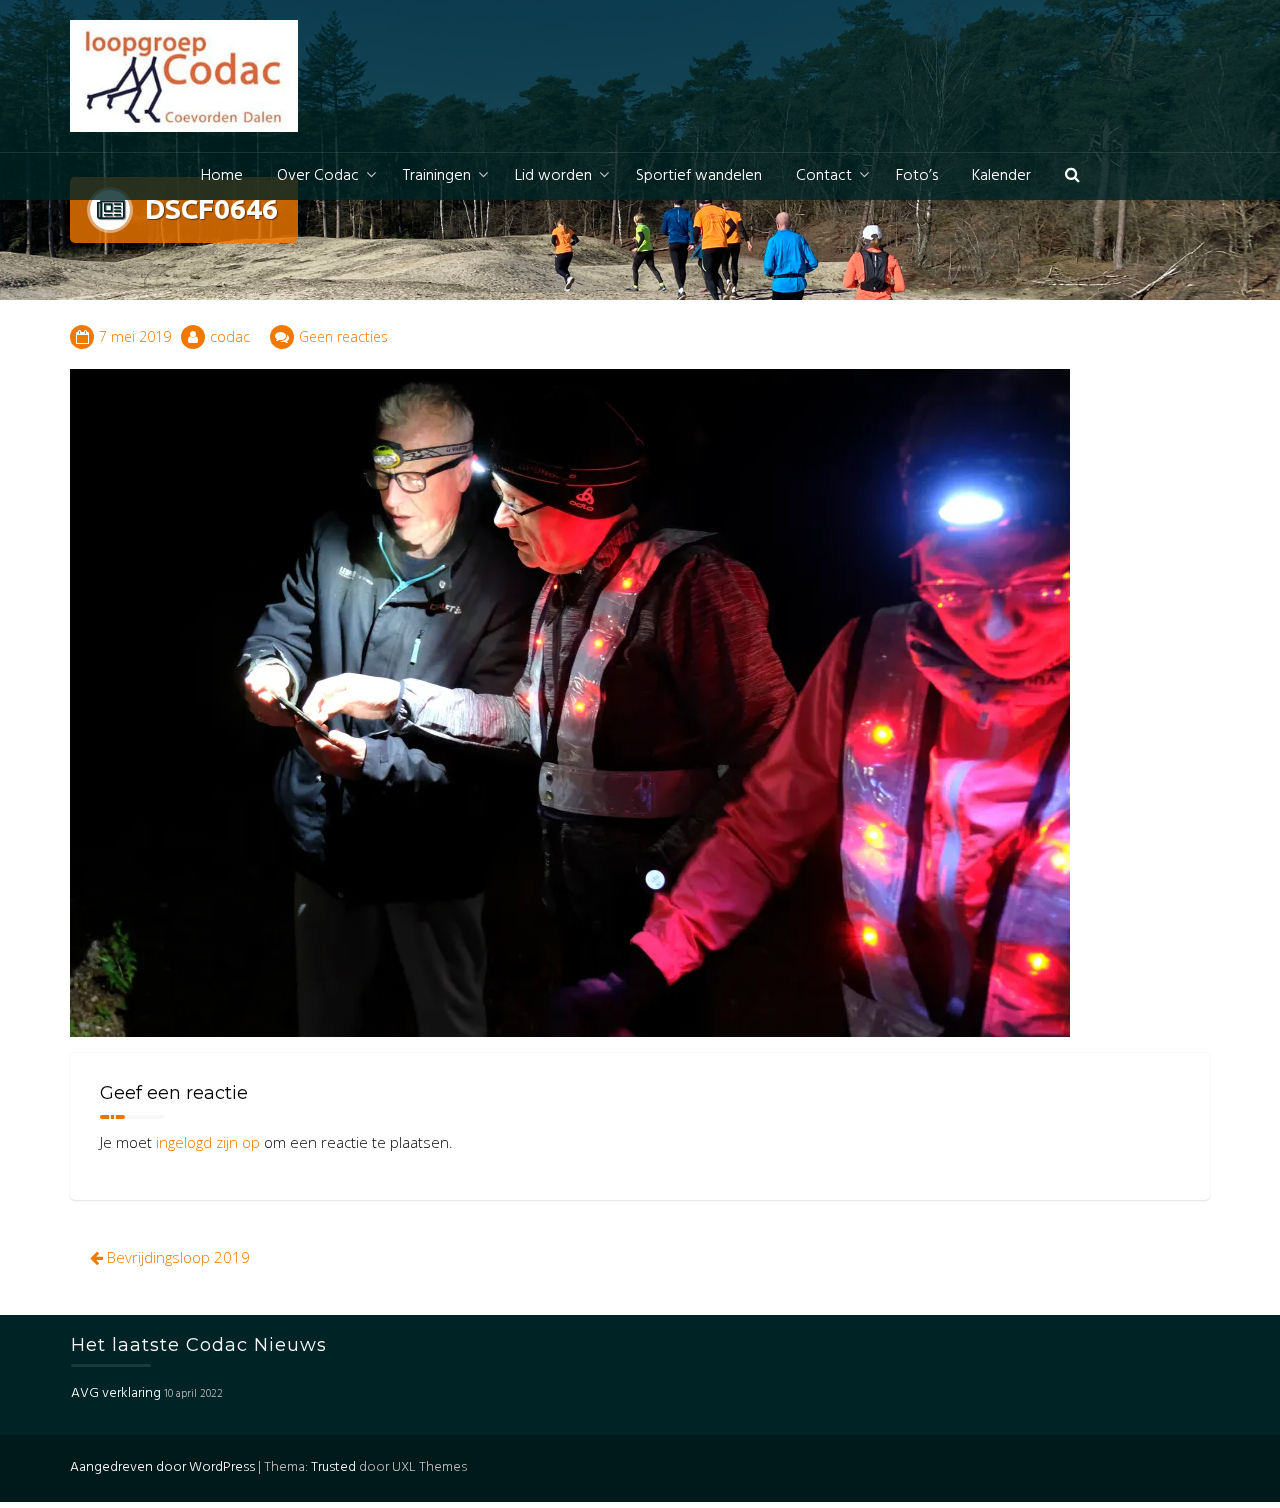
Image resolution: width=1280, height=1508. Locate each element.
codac (230, 336)
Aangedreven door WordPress (162, 1467)
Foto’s (917, 176)
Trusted (333, 1467)
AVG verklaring (116, 1393)
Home (222, 176)
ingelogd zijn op (208, 1142)
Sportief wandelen (699, 176)
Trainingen (437, 176)
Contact (824, 176)
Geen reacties (343, 336)
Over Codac (318, 176)
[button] (1072, 176)
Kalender (1001, 176)
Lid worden (553, 176)
